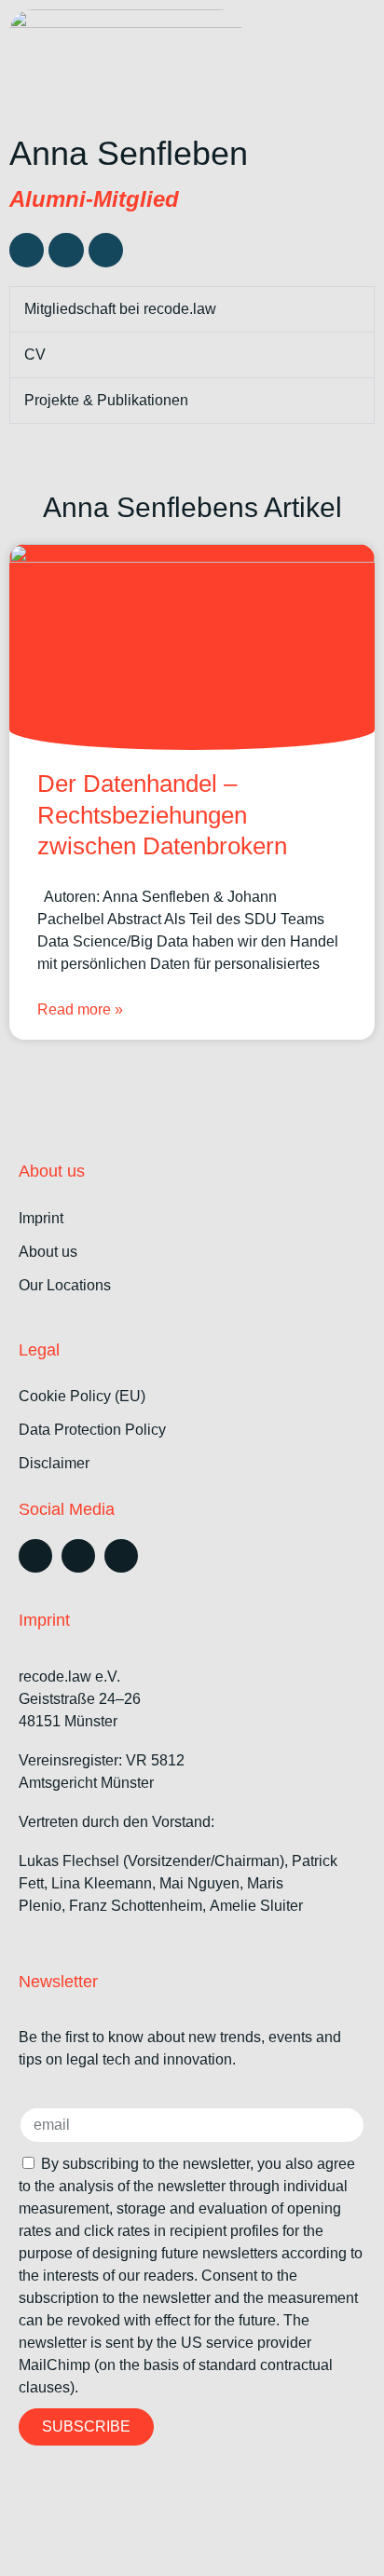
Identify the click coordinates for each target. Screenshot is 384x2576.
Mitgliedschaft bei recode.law (120, 309)
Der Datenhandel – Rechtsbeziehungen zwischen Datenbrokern (162, 815)
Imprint (41, 1218)
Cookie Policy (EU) (82, 1396)
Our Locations (65, 1285)
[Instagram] (78, 1556)
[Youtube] (121, 1556)
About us (48, 1252)
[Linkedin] (27, 250)
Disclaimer (54, 1463)
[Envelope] (106, 250)
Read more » (80, 1009)
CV (35, 354)
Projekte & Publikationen (106, 400)
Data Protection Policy (92, 1430)
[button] (351, 36)
